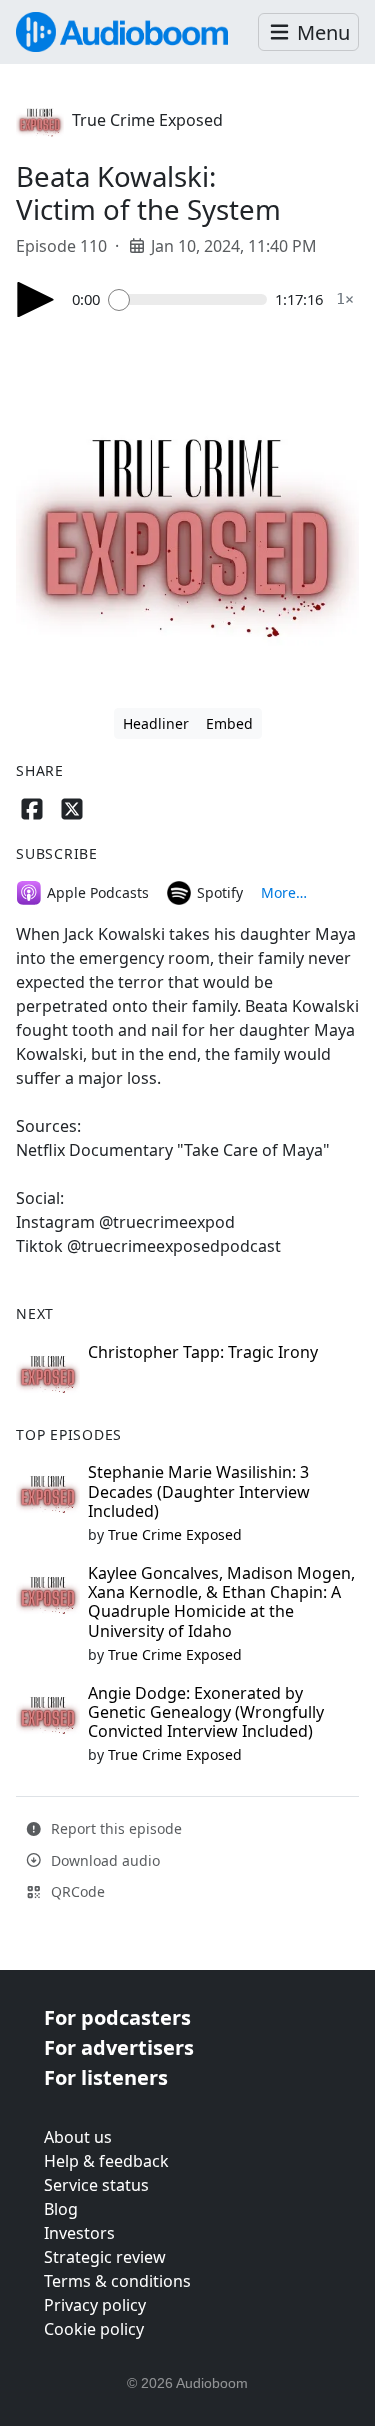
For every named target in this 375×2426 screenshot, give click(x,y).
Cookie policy (94, 2329)
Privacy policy (95, 2305)
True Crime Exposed (147, 120)
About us (78, 2137)
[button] (308, 32)
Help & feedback (106, 2161)
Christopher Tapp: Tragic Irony (203, 1352)
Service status (96, 2185)
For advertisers (119, 2047)
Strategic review (105, 2257)
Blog (61, 2209)
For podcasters (117, 2017)
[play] (36, 299)
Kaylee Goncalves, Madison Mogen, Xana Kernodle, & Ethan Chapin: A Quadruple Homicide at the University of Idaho (221, 1602)
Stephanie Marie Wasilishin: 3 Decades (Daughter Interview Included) (199, 1491)
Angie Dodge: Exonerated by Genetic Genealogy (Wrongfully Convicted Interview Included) (206, 1712)
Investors (79, 2233)
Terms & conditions (117, 2281)
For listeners (106, 2077)
